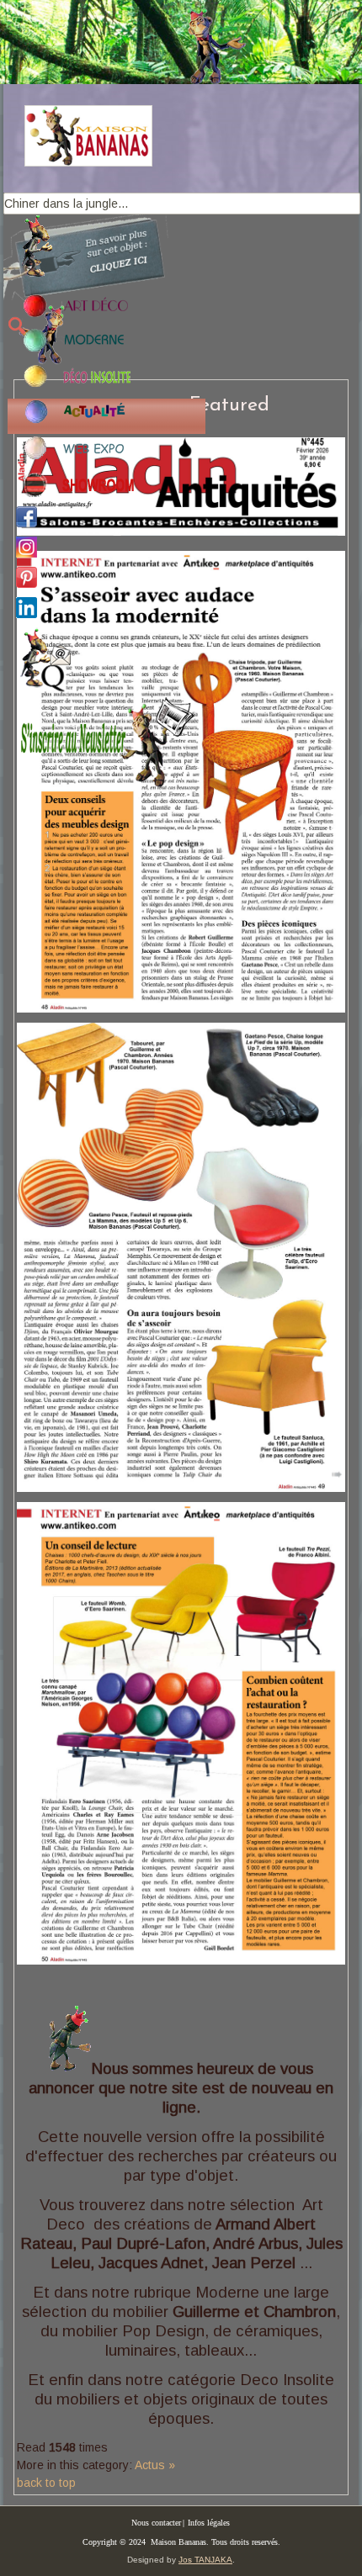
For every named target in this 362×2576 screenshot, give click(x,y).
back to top (46, 2483)
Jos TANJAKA (205, 2560)
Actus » (155, 2465)
